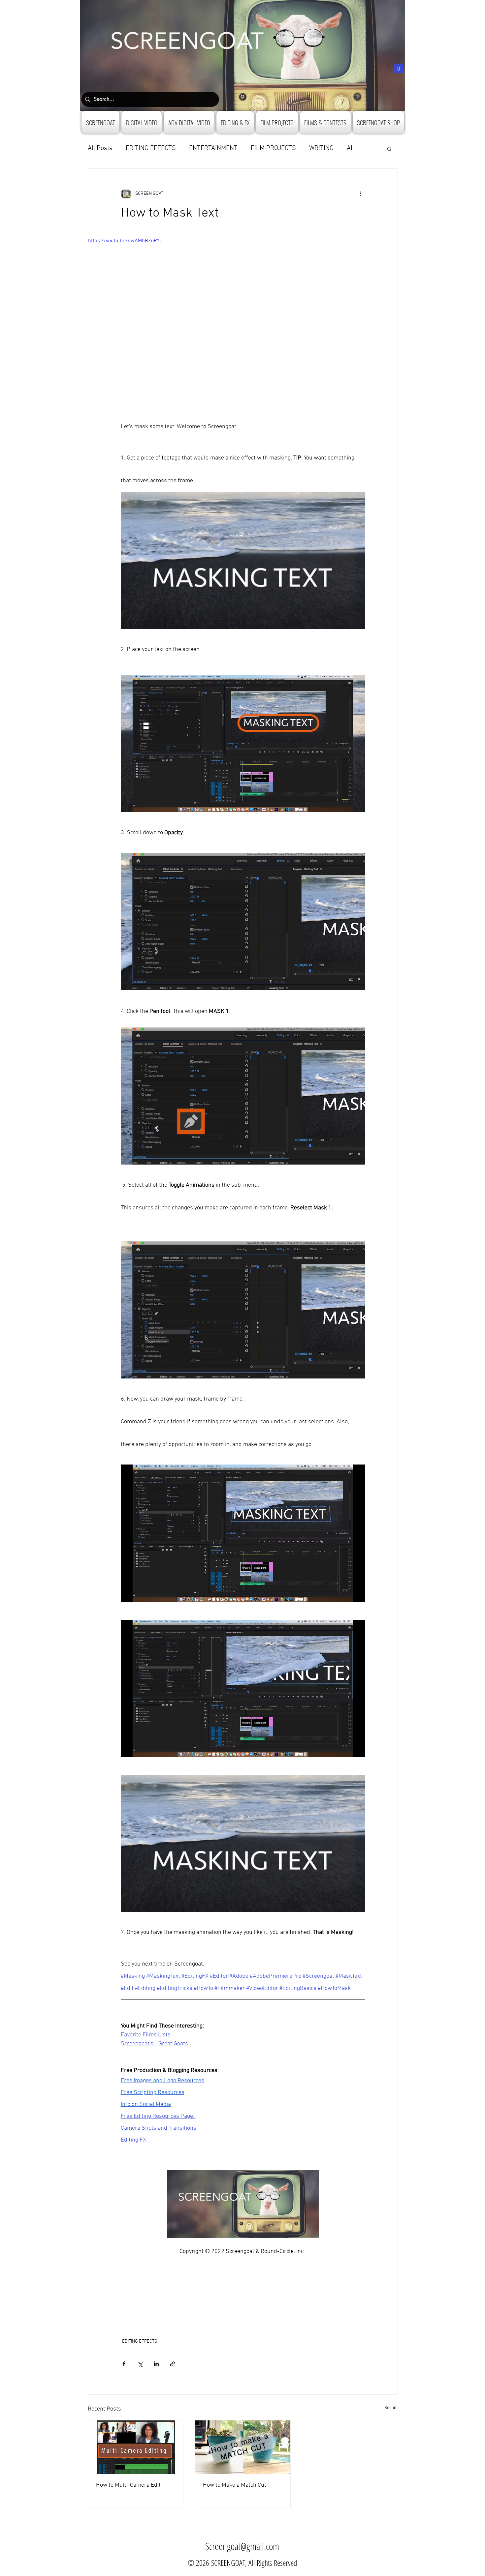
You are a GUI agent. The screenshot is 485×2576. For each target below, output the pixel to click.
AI (350, 148)
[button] (399, 66)
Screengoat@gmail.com (242, 2546)
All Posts (100, 148)
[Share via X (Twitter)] (140, 2364)
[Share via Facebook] (124, 2364)
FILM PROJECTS (273, 148)
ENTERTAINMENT (213, 148)
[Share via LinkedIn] (156, 2364)
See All (391, 2408)
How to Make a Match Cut (235, 2485)
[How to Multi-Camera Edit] (136, 2447)
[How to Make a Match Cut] (243, 2447)
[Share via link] (172, 2364)
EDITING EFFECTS (151, 148)
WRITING (321, 148)
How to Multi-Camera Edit (128, 2485)
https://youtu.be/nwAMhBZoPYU (125, 241)
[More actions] (361, 194)
